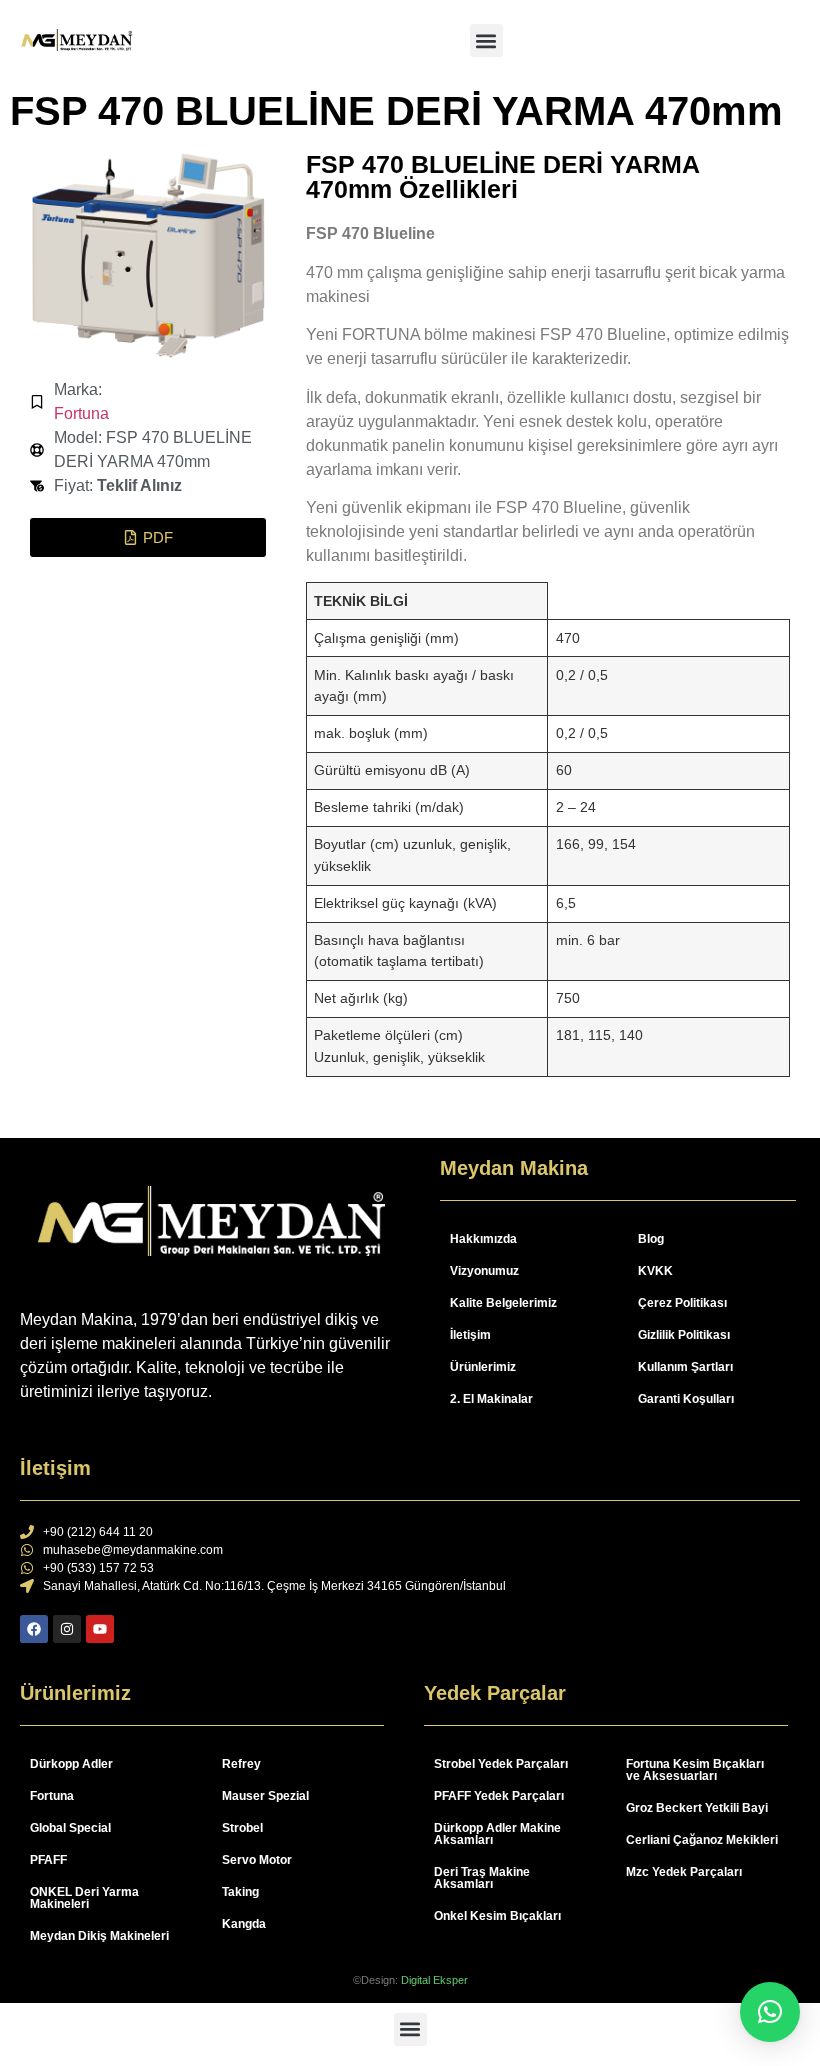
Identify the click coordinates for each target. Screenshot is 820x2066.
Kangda (244, 1924)
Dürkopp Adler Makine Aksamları (497, 1834)
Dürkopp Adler (71, 1764)
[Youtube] (100, 1629)
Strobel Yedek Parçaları (501, 1764)
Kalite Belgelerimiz (503, 1303)
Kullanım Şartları (685, 1367)
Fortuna (81, 413)
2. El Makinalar (491, 1399)
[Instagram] (67, 1629)
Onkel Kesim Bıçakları (497, 1916)
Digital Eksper (434, 1980)
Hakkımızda (483, 1239)
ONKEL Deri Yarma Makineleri (84, 1898)
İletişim (470, 1335)
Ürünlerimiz (483, 1367)
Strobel (242, 1828)
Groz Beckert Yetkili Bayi (697, 1808)
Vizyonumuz (484, 1271)
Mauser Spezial (265, 1796)
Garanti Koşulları (686, 1399)
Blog (651, 1239)
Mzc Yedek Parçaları (684, 1872)
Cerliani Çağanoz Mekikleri (702, 1840)
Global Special (70, 1828)
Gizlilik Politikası (684, 1335)
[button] (486, 40)
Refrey (241, 1764)
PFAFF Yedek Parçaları (499, 1796)
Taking (240, 1892)
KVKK (655, 1271)
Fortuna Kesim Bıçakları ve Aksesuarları (695, 1770)
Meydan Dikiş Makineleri (99, 1936)
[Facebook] (34, 1629)
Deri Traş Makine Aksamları (482, 1878)
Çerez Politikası (682, 1303)
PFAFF (48, 1860)
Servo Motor (257, 1860)
